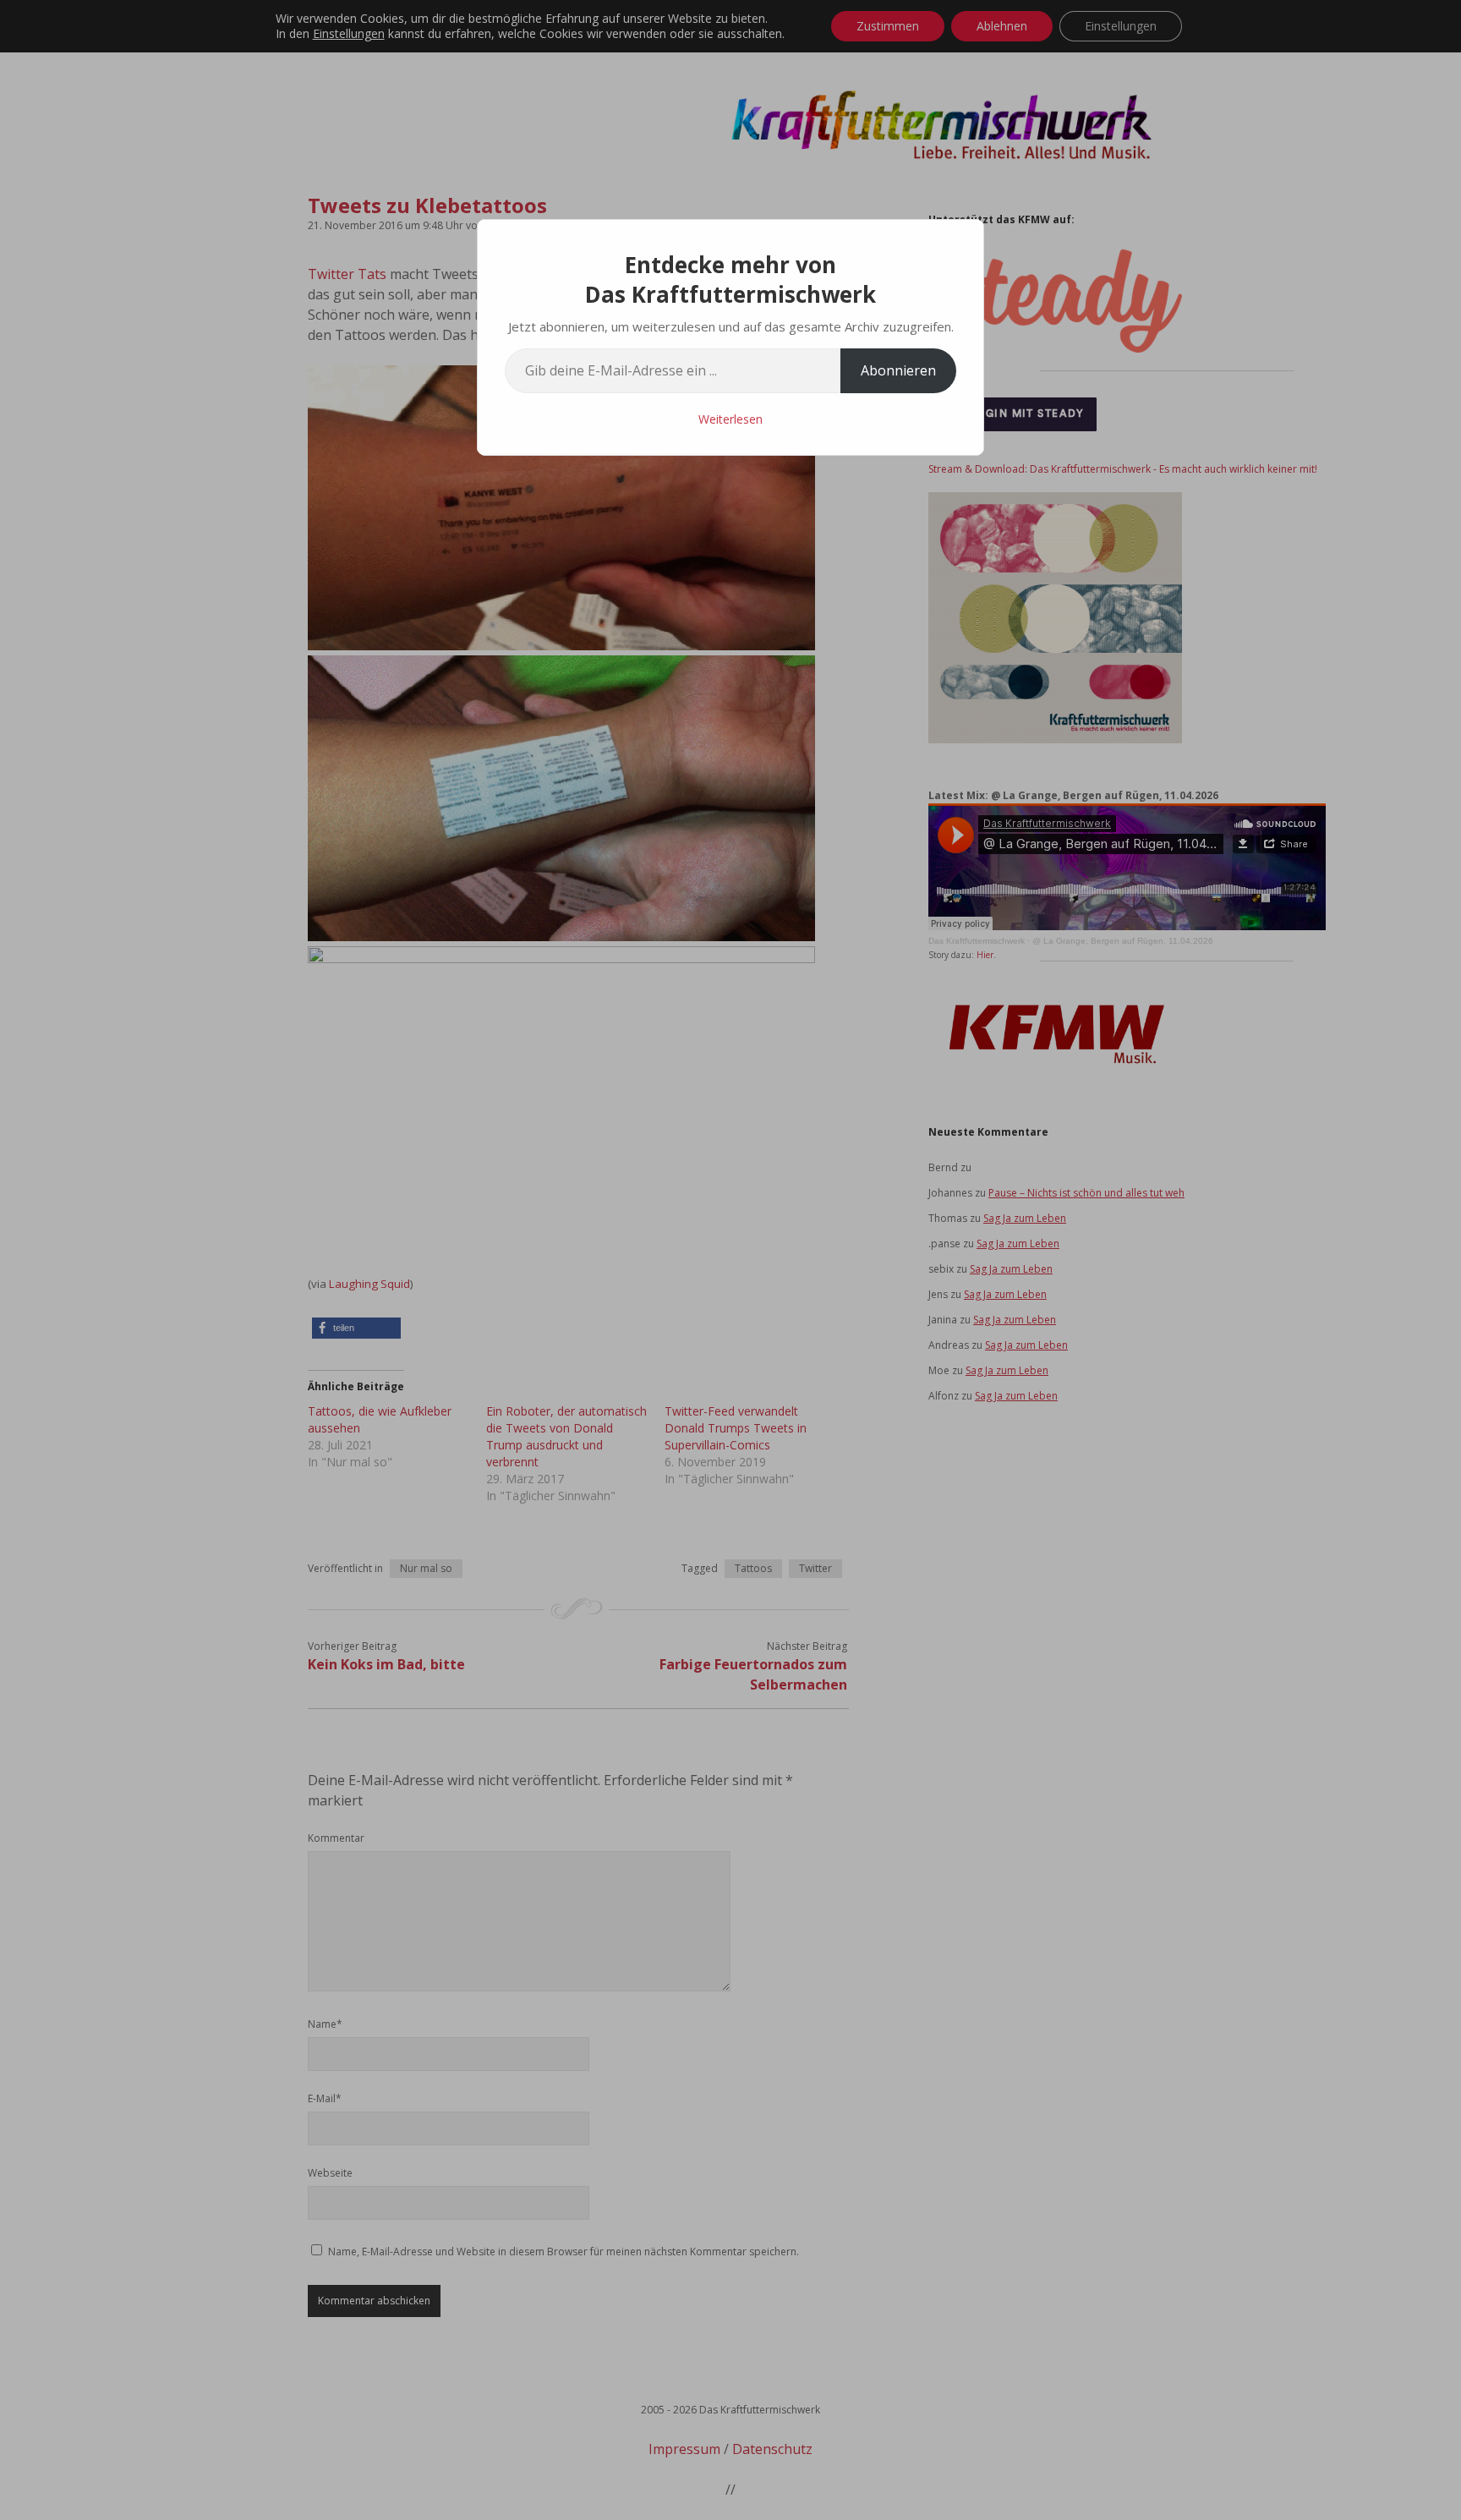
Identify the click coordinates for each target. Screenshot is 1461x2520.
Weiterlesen (730, 419)
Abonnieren (898, 370)
